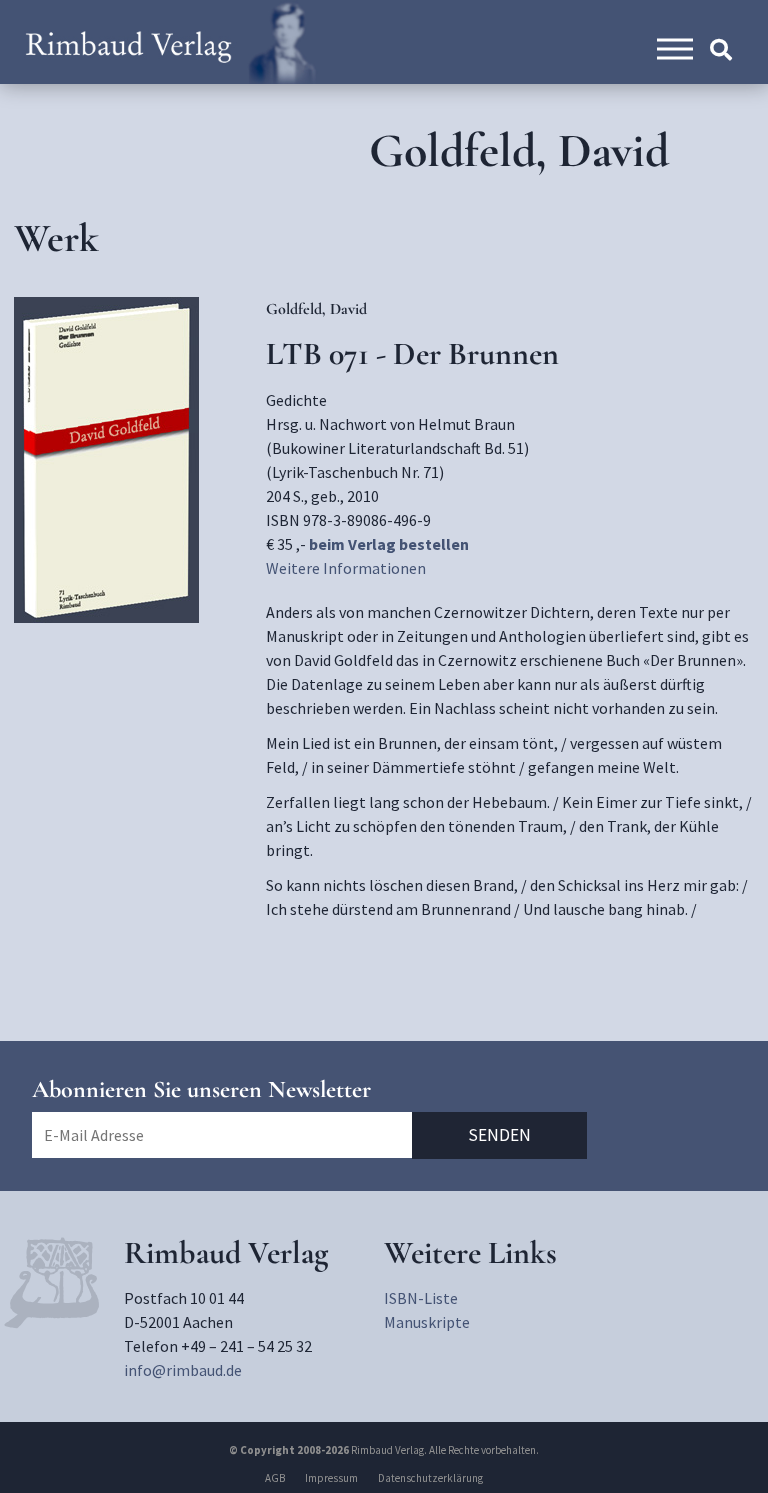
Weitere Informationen (346, 568)
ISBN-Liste (421, 1298)
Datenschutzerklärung (430, 1478)
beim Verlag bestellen (389, 544)
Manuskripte (427, 1322)
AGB (275, 1478)
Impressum (331, 1478)
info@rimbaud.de (183, 1370)
